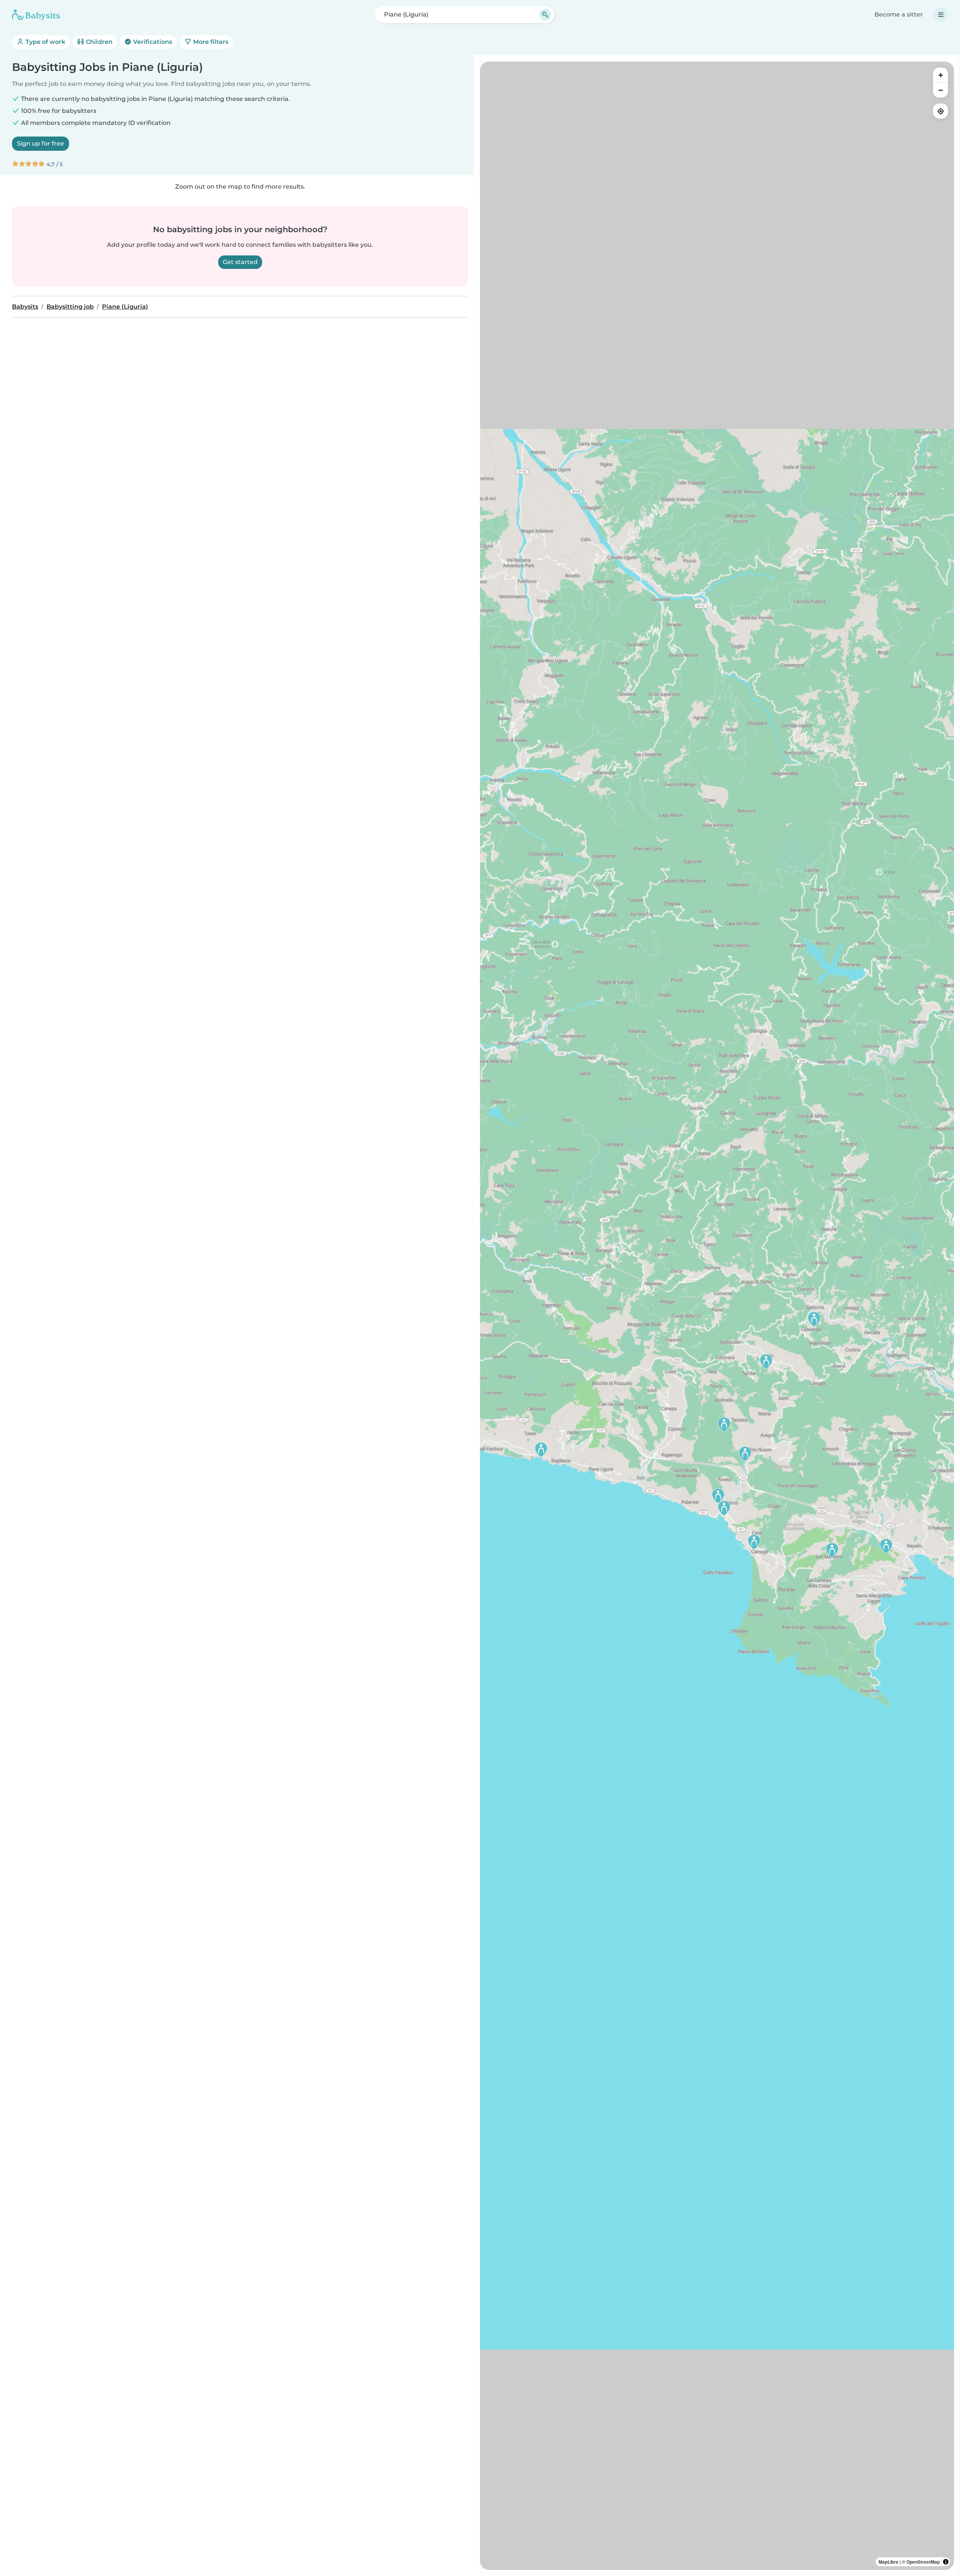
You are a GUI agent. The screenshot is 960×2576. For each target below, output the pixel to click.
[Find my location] (940, 111)
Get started (240, 262)
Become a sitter (899, 14)
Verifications (152, 42)
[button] (886, 1546)
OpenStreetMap (923, 2562)
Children (98, 42)
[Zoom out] (940, 90)
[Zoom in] (940, 75)
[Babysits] (36, 15)
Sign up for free (40, 143)
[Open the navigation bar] (941, 15)
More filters (210, 42)
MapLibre (889, 2562)
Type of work (45, 42)
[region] (717, 1316)
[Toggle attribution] (946, 2562)
